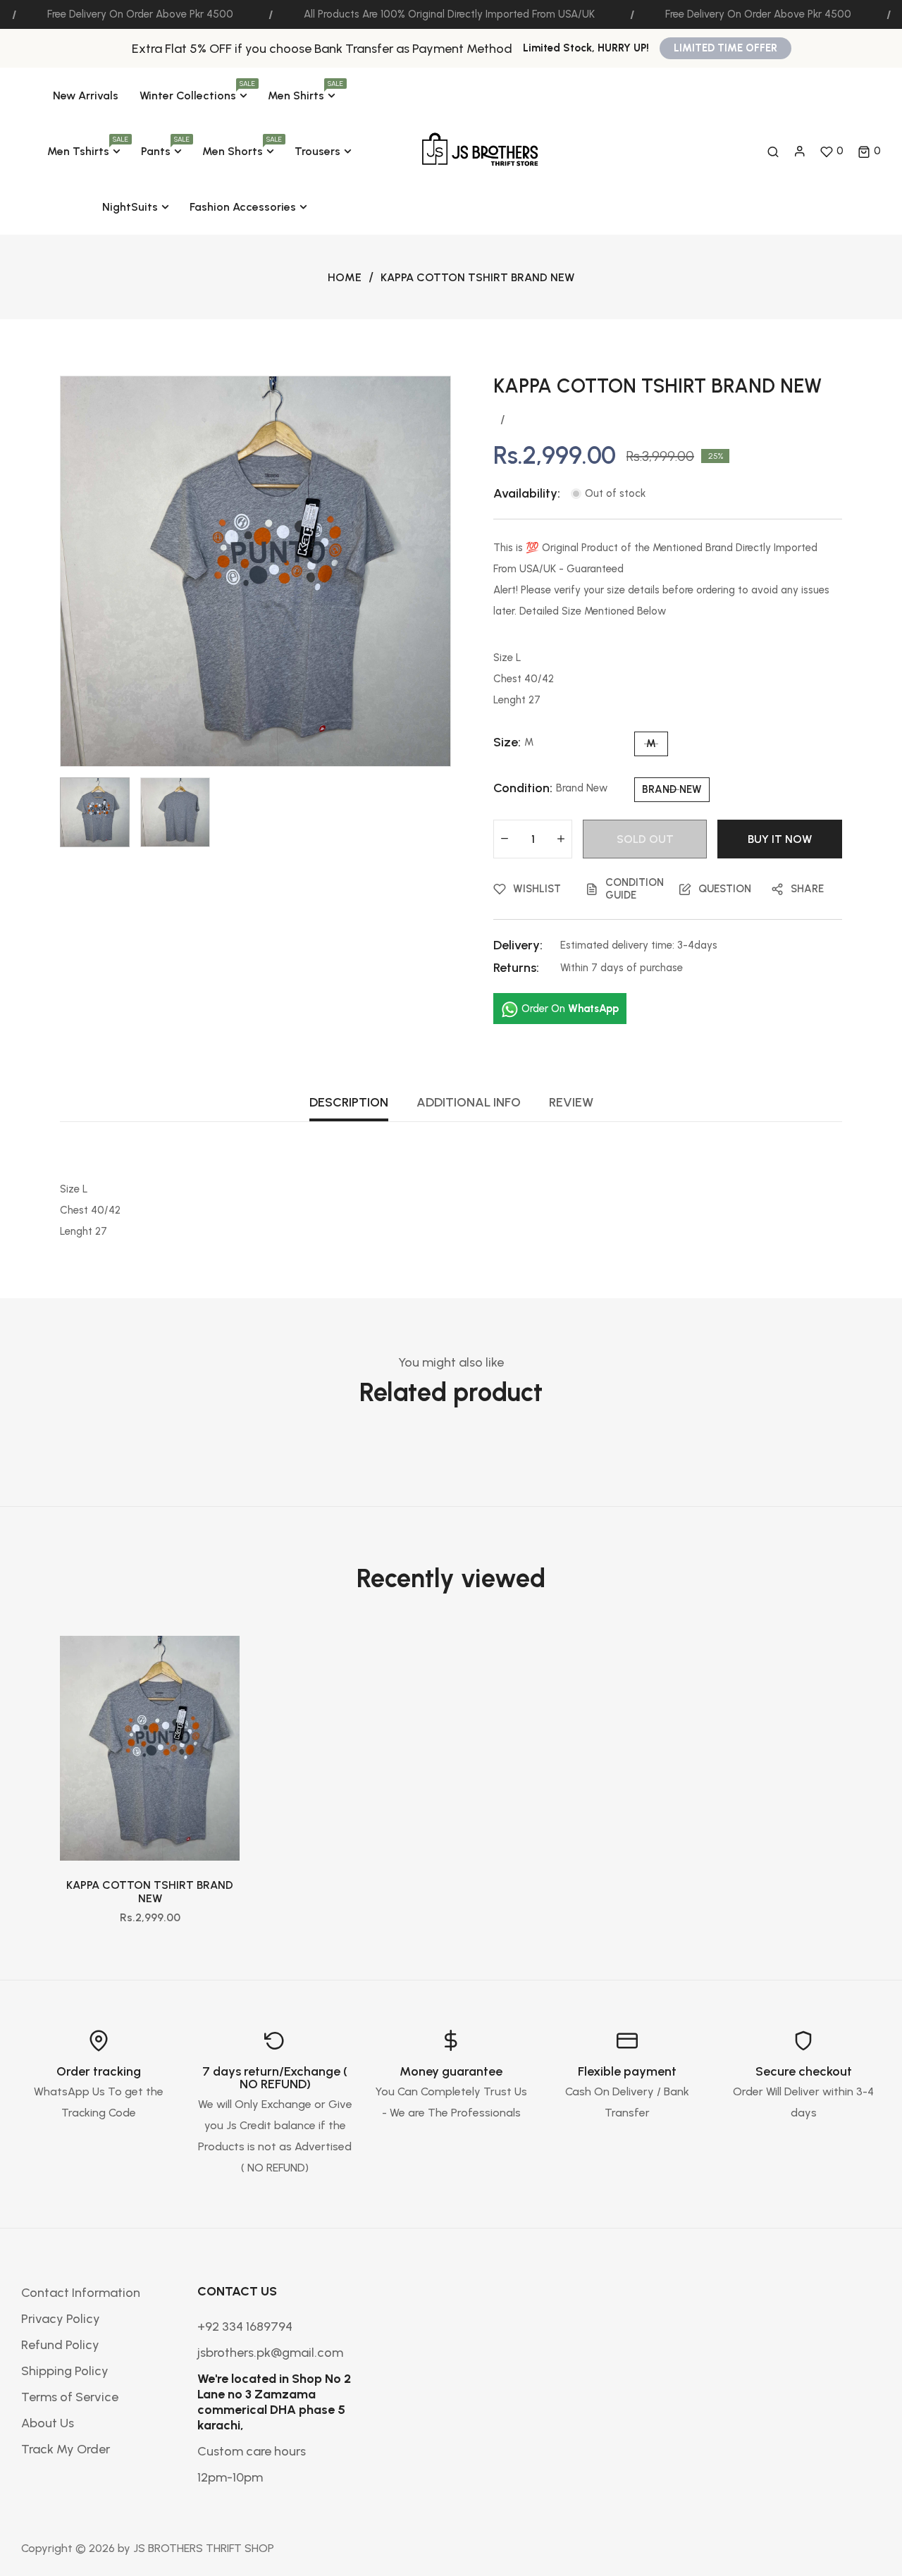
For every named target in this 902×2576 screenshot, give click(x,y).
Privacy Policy (61, 2319)
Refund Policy (60, 2345)
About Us (48, 2423)
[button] (869, 152)
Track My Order (66, 2449)
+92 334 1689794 (245, 2327)
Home (345, 277)
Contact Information (81, 2293)
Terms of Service (70, 2397)
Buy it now (780, 839)
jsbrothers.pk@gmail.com (270, 2353)
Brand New (672, 789)
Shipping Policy (65, 2371)
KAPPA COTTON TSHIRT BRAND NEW (150, 1892)
